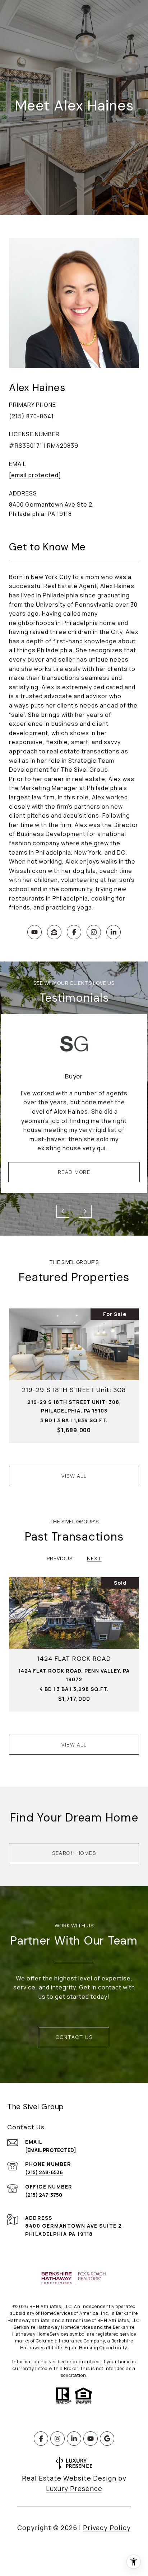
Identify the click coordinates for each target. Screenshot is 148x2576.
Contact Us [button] (74, 2037)
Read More (74, 1172)
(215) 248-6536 (44, 2172)
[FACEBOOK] (74, 932)
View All (74, 1476)
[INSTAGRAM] (94, 932)
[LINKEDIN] (114, 932)
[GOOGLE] (107, 2439)
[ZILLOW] (54, 932)
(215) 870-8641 (31, 416)
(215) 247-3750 (44, 2195)
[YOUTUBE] (34, 932)
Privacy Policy (107, 2528)
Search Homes (74, 1853)
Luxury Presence (74, 2488)
